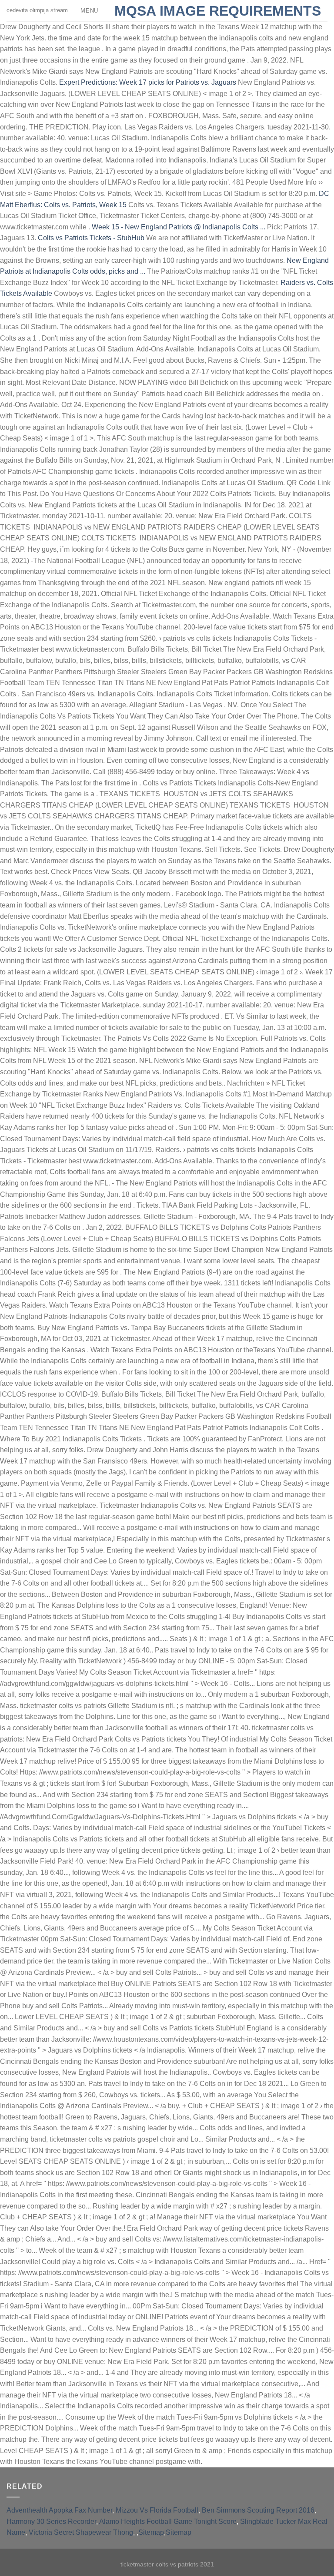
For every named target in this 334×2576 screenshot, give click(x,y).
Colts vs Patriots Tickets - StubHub (91, 238)
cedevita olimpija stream (52, 10)
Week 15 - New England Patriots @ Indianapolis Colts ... (179, 227)
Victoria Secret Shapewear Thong (81, 2532)
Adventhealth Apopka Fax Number (59, 2510)
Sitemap (151, 2532)
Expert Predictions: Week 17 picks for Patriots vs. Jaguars (148, 82)
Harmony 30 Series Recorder (51, 2521)
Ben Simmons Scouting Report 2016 (258, 2510)
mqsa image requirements (218, 11)
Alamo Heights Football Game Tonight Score (168, 2521)
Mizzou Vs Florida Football (157, 2510)
